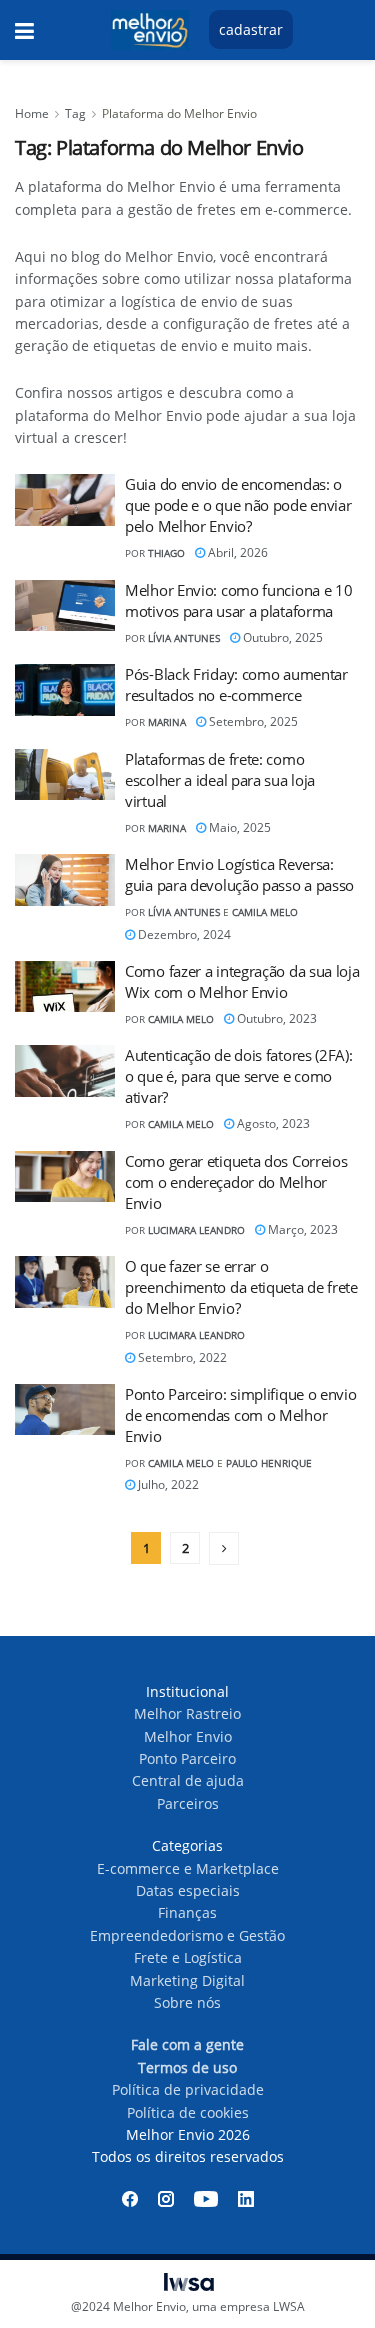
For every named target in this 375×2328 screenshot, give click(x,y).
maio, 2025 (238, 827)
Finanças (187, 1912)
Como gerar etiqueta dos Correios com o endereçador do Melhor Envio (236, 1182)
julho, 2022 (167, 1484)
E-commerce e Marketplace (188, 1868)
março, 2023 (301, 1229)
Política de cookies (188, 2112)
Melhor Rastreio (187, 1713)
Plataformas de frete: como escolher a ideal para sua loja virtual (220, 780)
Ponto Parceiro (187, 1758)
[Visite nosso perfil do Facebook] (130, 2199)
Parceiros (188, 1803)
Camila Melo (265, 912)
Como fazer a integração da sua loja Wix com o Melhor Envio (242, 981)
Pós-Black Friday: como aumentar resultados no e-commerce (236, 684)
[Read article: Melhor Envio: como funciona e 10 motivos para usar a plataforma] (65, 606)
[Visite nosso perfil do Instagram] (166, 2199)
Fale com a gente (187, 2044)
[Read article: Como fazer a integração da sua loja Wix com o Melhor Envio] (65, 987)
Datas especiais (188, 1890)
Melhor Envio (188, 1736)
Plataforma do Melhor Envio (179, 113)
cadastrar (251, 29)
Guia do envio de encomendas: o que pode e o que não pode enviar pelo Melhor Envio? (238, 505)
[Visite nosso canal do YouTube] (206, 2199)
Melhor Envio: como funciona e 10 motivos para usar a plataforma (238, 600)
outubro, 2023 (275, 1018)
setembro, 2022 (181, 1357)
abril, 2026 (236, 552)
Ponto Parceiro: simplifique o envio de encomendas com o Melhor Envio (241, 1415)
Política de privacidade (188, 2089)
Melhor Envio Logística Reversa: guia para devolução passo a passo (239, 874)
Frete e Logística (188, 1957)
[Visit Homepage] (150, 30)
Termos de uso (187, 2067)
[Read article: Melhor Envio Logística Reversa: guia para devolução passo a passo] (65, 880)
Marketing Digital (187, 1980)
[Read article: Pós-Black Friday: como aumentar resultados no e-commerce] (65, 690)
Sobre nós (187, 2002)
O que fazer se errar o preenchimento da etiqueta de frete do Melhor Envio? (241, 1287)
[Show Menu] (24, 30)
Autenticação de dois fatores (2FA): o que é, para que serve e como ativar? (239, 1076)
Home (32, 113)
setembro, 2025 (252, 721)
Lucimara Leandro (196, 1230)
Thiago (166, 553)
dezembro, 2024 (183, 934)
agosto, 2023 (272, 1123)
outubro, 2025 (281, 637)
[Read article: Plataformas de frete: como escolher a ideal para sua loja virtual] (65, 775)
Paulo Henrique (269, 1463)
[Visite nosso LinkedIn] (246, 2199)
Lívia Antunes (184, 638)
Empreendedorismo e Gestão (187, 1935)
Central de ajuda (188, 1780)
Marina (167, 722)
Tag (75, 113)
